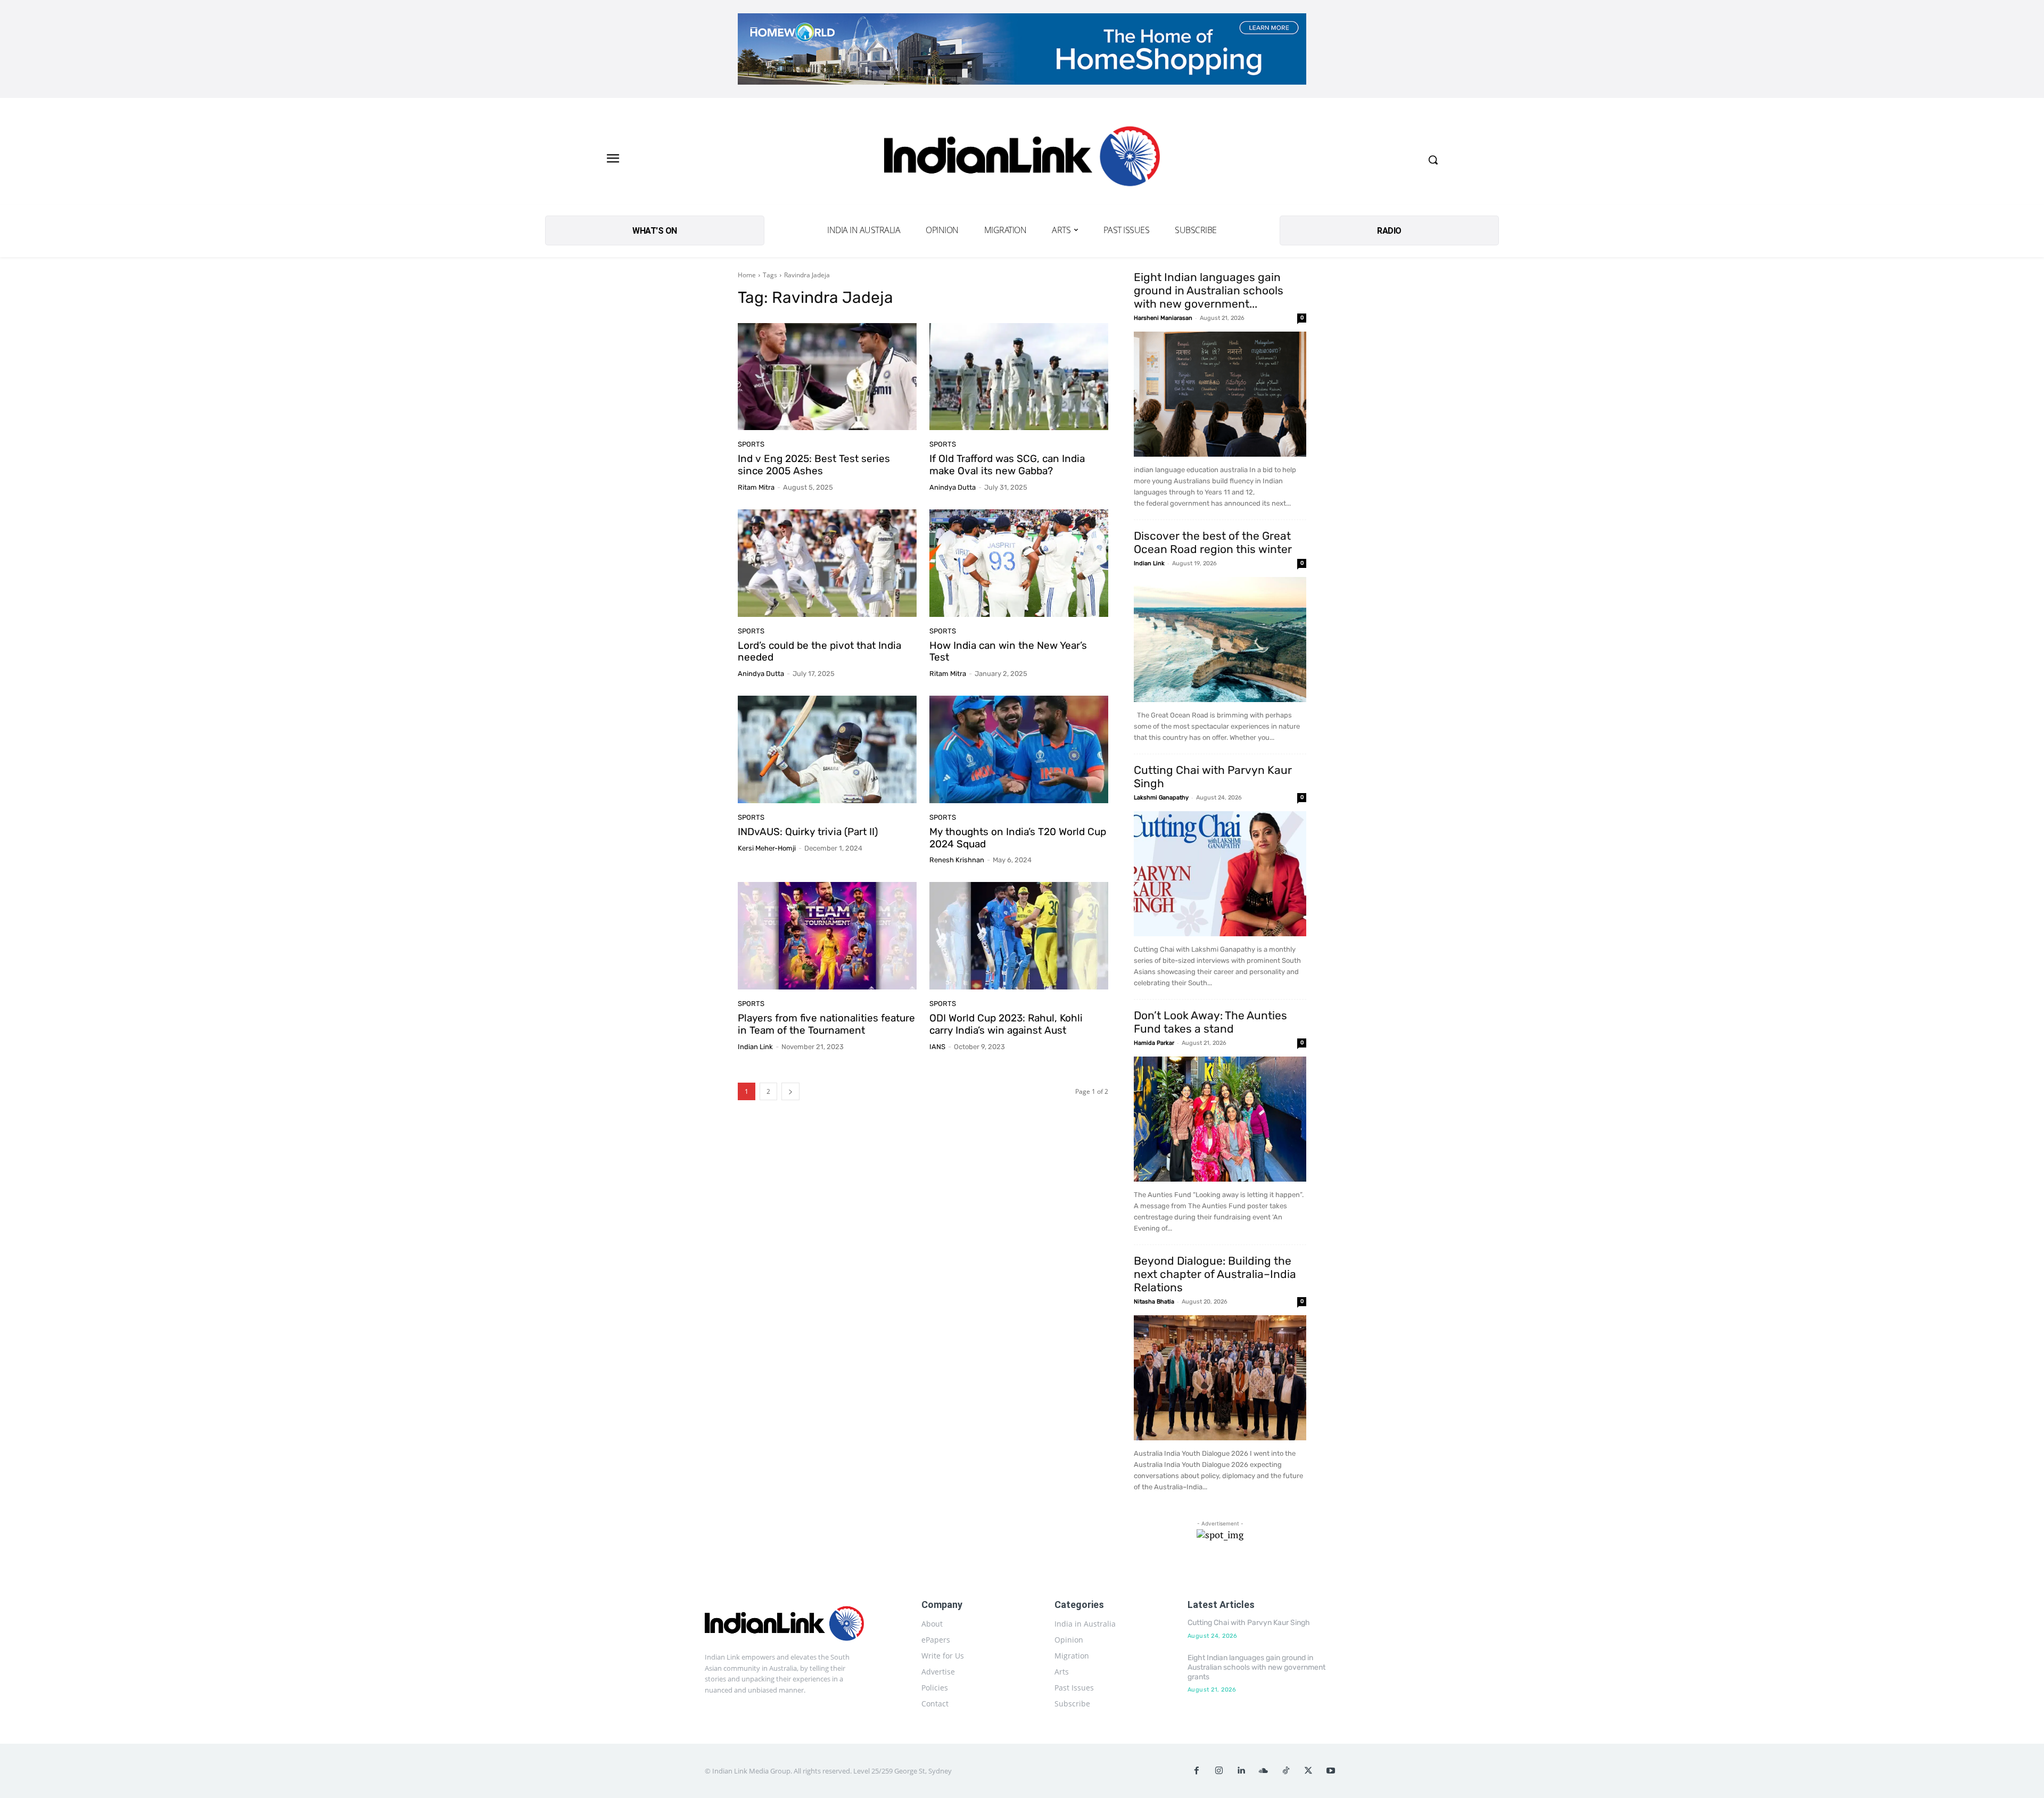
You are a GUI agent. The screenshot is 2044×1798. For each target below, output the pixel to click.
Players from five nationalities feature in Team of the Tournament (826, 1024)
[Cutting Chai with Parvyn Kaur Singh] (1220, 874)
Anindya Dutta (953, 487)
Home (747, 275)
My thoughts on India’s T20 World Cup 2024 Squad (1018, 838)
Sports (751, 444)
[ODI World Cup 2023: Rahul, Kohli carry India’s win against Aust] (1019, 936)
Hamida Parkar (1154, 1043)
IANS (937, 1047)
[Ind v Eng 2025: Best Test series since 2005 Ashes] (827, 377)
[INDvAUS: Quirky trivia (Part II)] (827, 749)
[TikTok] (1286, 1771)
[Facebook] (1197, 1771)
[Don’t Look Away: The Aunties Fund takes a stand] (1220, 1119)
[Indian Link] (1022, 159)
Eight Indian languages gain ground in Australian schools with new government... (1209, 290)
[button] (1433, 160)
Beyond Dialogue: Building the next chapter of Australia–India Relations (1215, 1274)
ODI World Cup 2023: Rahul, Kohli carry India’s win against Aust (1006, 1024)
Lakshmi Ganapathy (1161, 798)
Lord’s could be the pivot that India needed (819, 651)
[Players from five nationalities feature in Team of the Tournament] (827, 936)
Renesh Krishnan (957, 860)
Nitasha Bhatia (1154, 1302)
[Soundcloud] (1264, 1771)
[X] (1308, 1771)
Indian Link (755, 1047)
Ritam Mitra (756, 487)
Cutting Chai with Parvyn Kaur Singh (1249, 1623)
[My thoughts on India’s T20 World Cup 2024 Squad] (1019, 749)
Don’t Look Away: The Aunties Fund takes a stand (1210, 1022)
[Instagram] (1219, 1771)
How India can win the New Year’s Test (1008, 651)
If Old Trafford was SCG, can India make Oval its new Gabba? (1007, 465)
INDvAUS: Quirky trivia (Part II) (808, 832)
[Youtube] (1331, 1771)
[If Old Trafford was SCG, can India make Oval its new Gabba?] (1019, 377)
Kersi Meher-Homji (767, 848)
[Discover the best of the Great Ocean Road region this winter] (1220, 640)
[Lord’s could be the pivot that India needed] (827, 563)
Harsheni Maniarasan (1163, 318)
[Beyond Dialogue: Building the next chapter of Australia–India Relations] (1220, 1378)
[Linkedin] (1241, 1771)
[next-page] (790, 1091)
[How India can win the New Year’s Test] (1019, 563)
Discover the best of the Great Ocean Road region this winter (1213, 542)
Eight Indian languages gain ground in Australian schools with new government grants (1256, 1667)
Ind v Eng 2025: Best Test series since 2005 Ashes (814, 465)
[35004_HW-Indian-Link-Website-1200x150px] (1022, 49)
